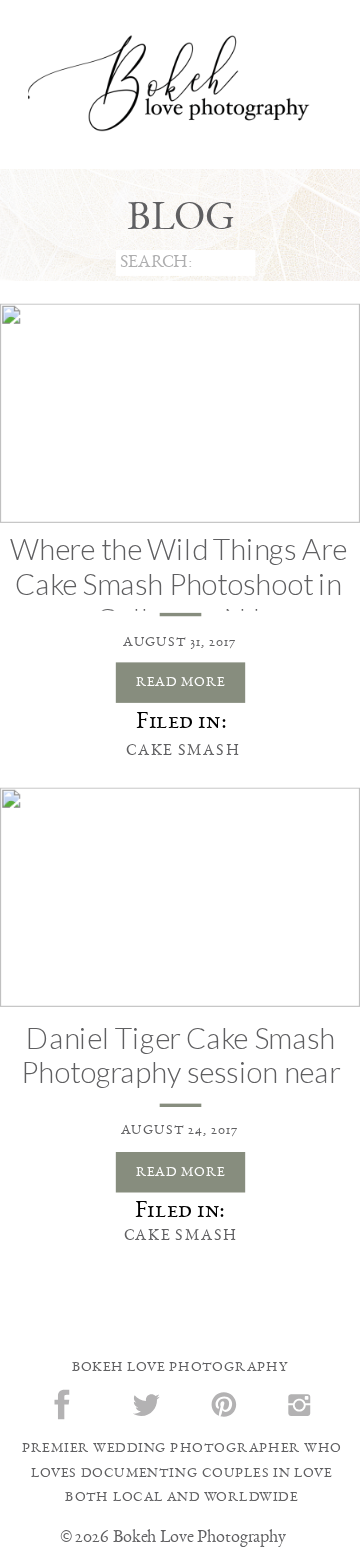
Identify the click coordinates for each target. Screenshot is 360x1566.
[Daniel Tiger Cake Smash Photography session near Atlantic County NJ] (180, 897)
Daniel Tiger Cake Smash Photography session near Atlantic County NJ (180, 1072)
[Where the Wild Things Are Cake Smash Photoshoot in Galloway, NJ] (180, 413)
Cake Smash (183, 749)
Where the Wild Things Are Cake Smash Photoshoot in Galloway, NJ (179, 584)
